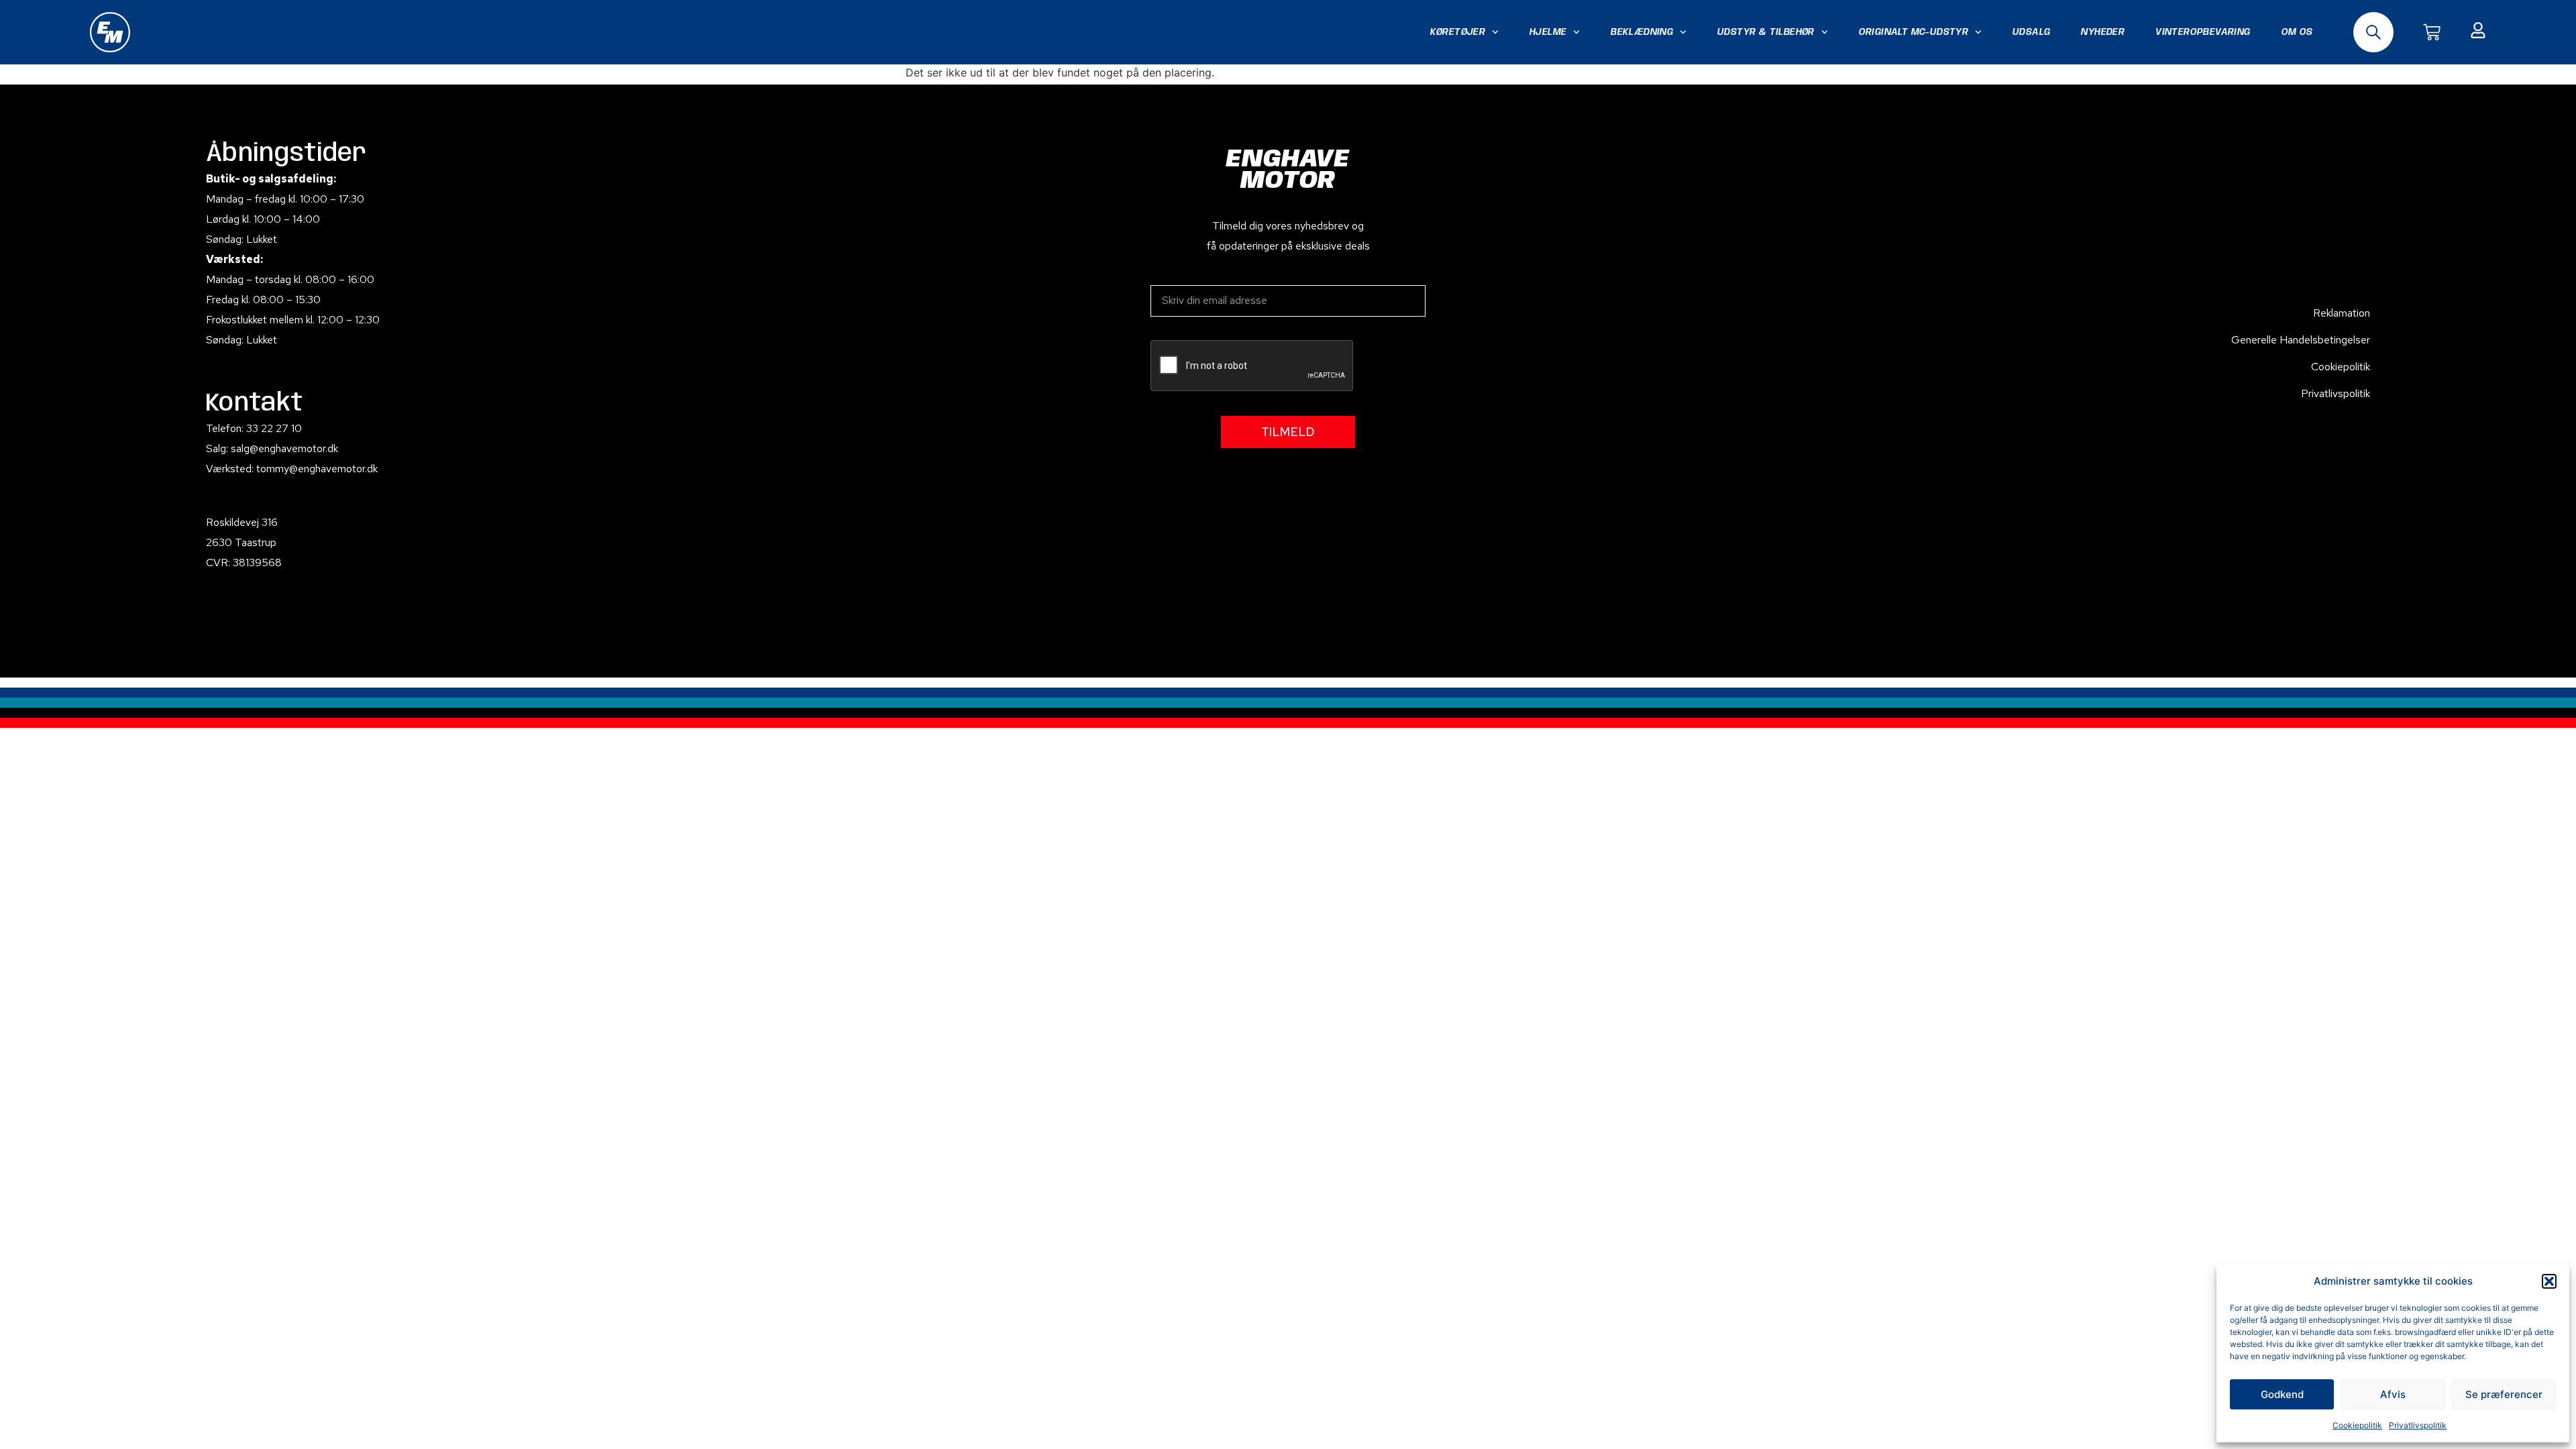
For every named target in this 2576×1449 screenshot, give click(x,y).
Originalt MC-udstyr (1914, 32)
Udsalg (2031, 32)
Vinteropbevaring (2203, 32)
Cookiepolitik (2357, 1425)
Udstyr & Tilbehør (1766, 32)
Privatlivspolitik (2418, 1425)
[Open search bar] (2373, 32)
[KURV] (2432, 32)
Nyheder (2103, 32)
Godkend (2282, 1394)
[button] (2549, 1281)
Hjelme (1548, 32)
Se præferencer (2504, 1394)
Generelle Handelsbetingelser (2301, 340)
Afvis (2393, 1394)
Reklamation (2342, 313)
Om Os (2297, 32)
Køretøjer (1458, 32)
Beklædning (1642, 32)
